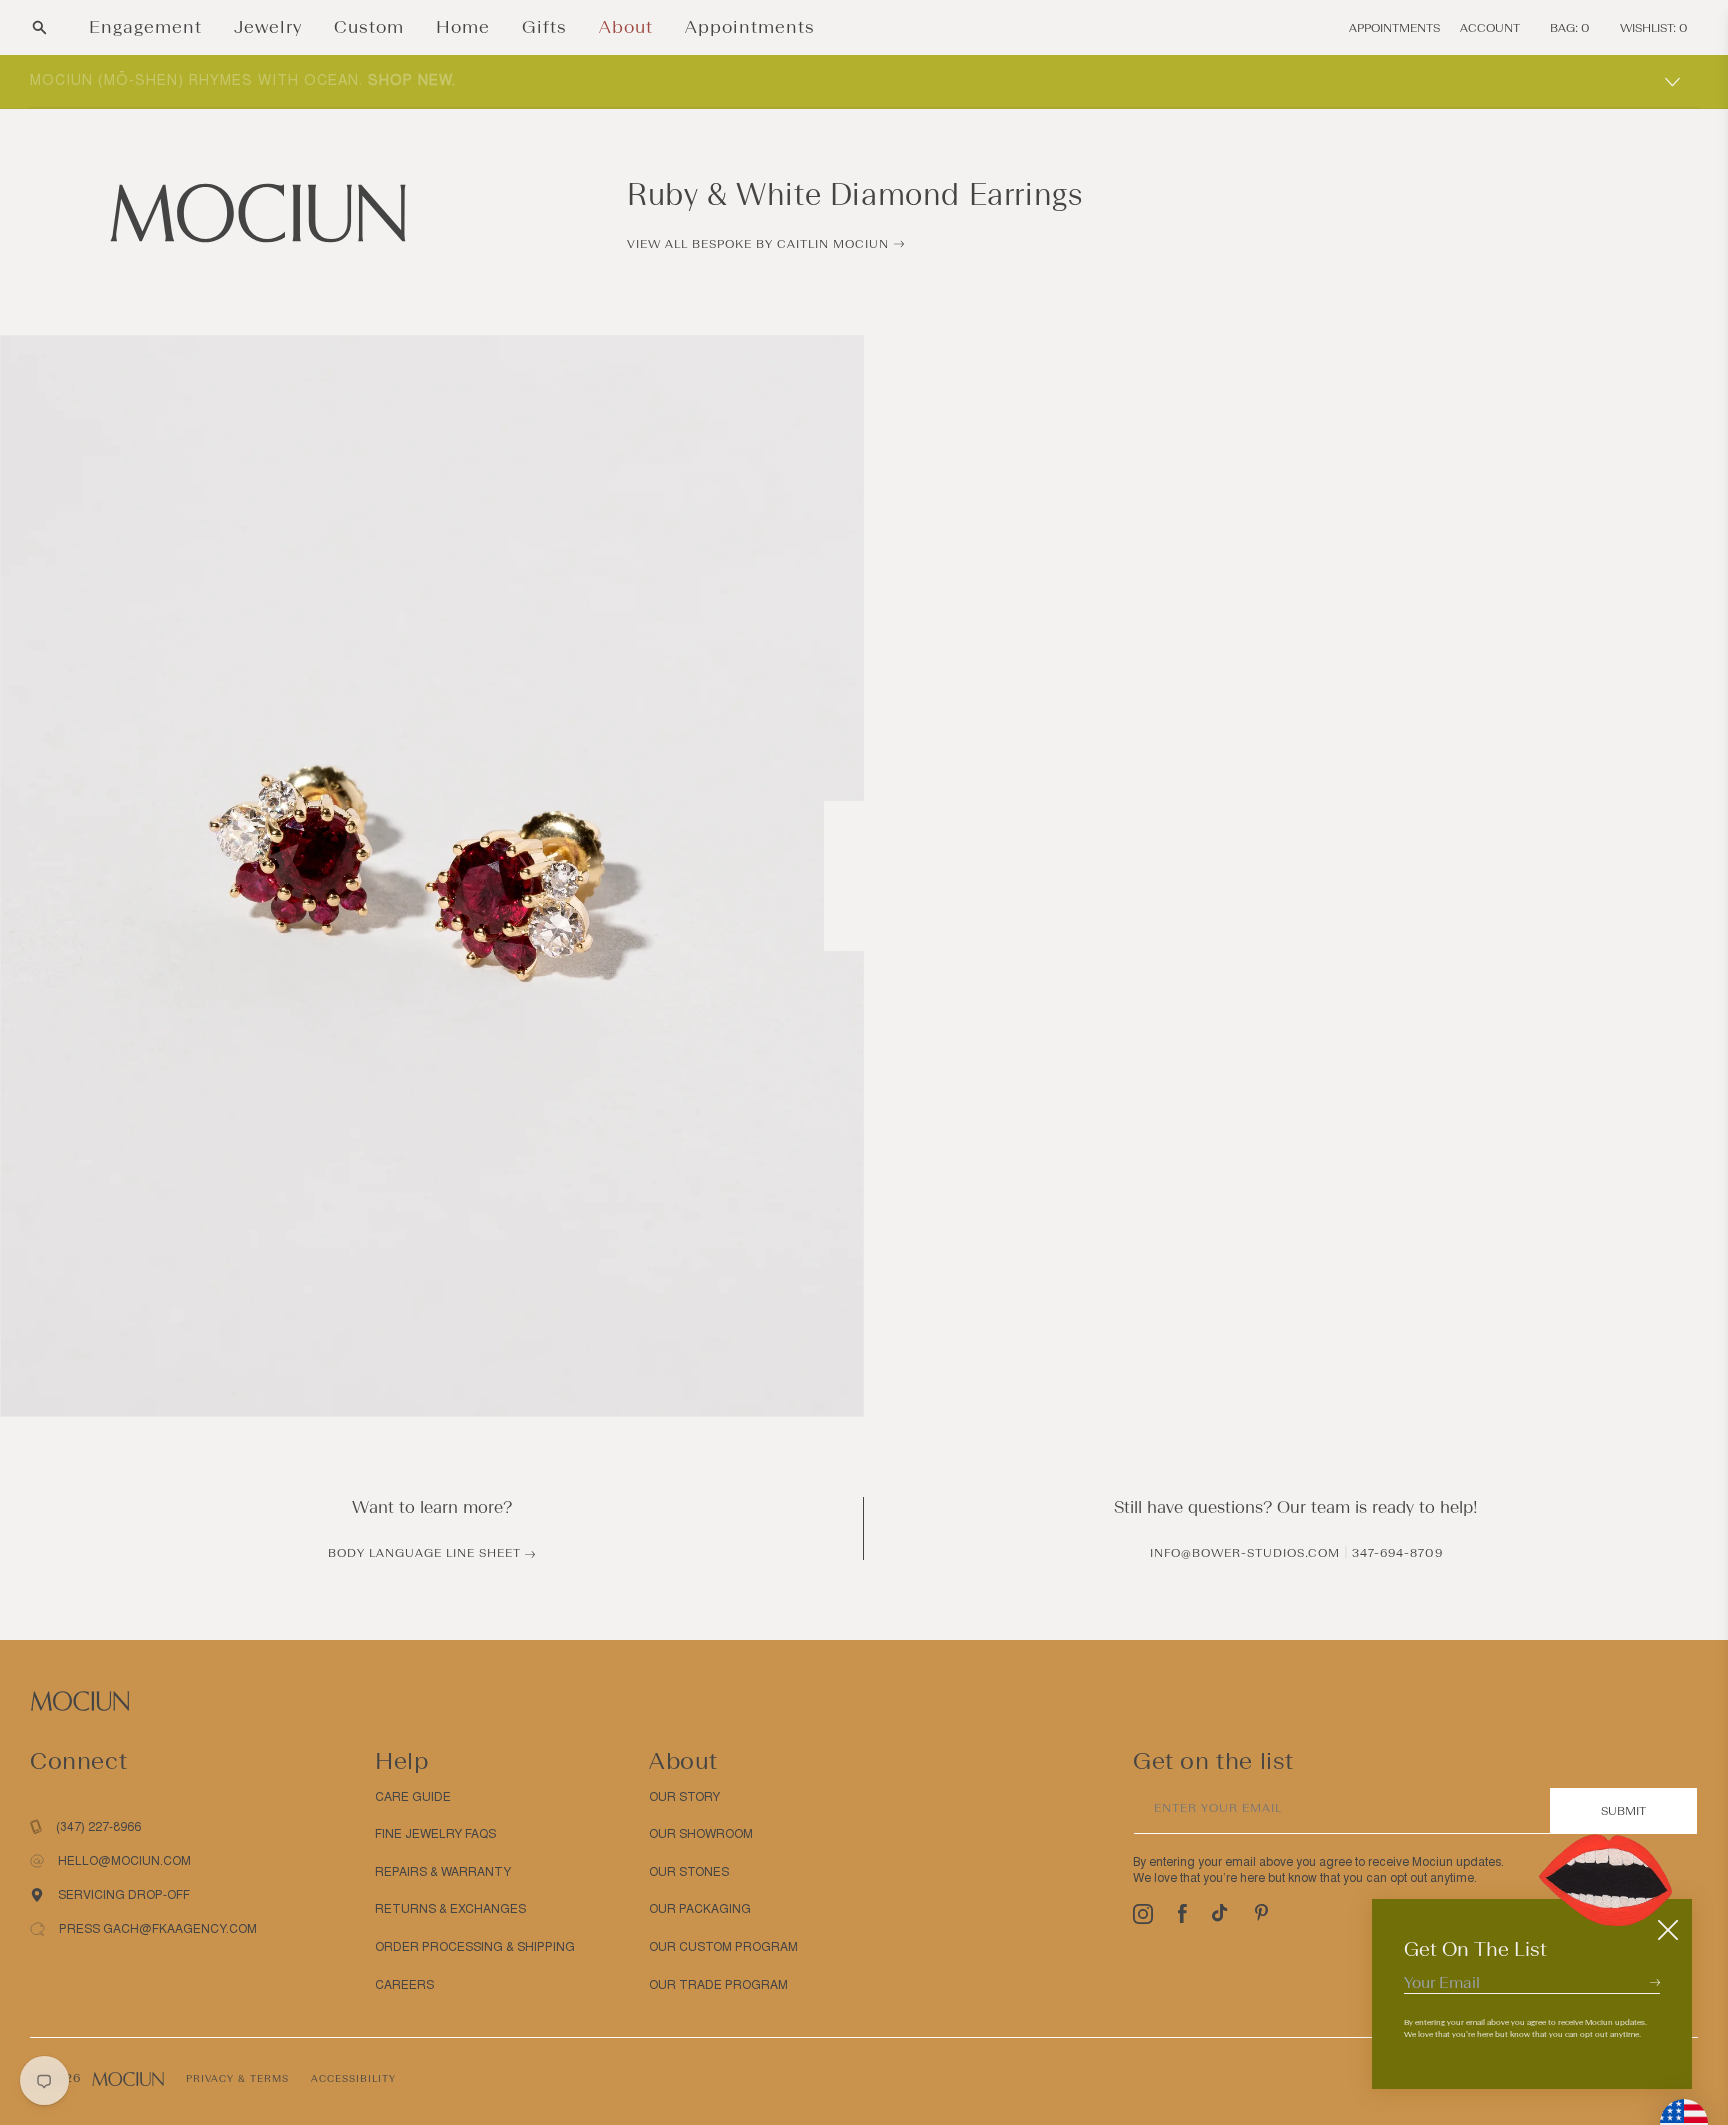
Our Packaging (700, 1909)
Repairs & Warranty (443, 1872)
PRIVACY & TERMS (237, 2078)
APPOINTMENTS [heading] (1394, 28)
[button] (39, 27)
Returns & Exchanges (450, 1909)
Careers (404, 1985)
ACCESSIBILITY (353, 2078)
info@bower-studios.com (1245, 1553)
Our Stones (689, 1872)
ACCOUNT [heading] (1490, 28)
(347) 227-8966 (98, 1827)
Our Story (684, 1797)
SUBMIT (1623, 1811)
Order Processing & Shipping (475, 1947)
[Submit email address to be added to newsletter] (1655, 1982)
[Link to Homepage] (258, 213)
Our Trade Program (718, 1985)
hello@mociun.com (124, 1861)
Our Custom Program (723, 1947)
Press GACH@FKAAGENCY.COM (158, 1929)
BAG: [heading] (1570, 28)
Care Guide (413, 1797)
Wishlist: (1654, 28)
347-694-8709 (1397, 1553)
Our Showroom (701, 1834)
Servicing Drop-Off (124, 1895)
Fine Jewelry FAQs (435, 1834)
